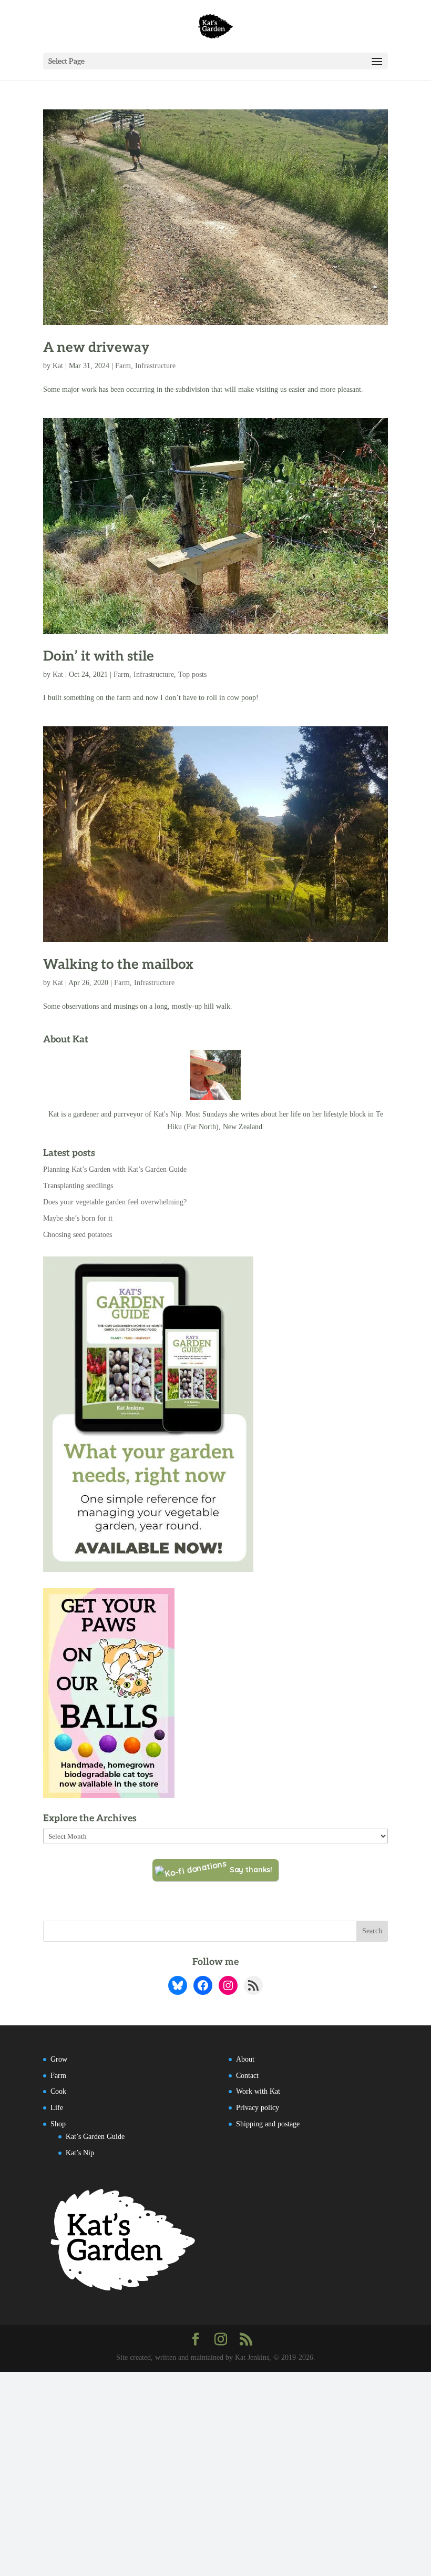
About (245, 2059)
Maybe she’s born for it (78, 1218)
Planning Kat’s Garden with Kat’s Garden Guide (115, 1169)
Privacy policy (258, 2108)
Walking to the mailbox (118, 965)
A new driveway (96, 348)
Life (57, 2108)
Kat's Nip (167, 1114)
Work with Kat (258, 2091)
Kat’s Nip (80, 2153)
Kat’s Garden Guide (95, 2137)
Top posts (192, 675)
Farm (123, 366)
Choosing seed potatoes (78, 1235)
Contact (247, 2076)
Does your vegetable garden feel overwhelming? (115, 1202)
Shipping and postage (268, 2124)
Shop (58, 2124)
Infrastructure (155, 366)
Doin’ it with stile (99, 656)
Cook (58, 2091)
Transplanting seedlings (78, 1186)
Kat (58, 366)
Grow (59, 2059)
